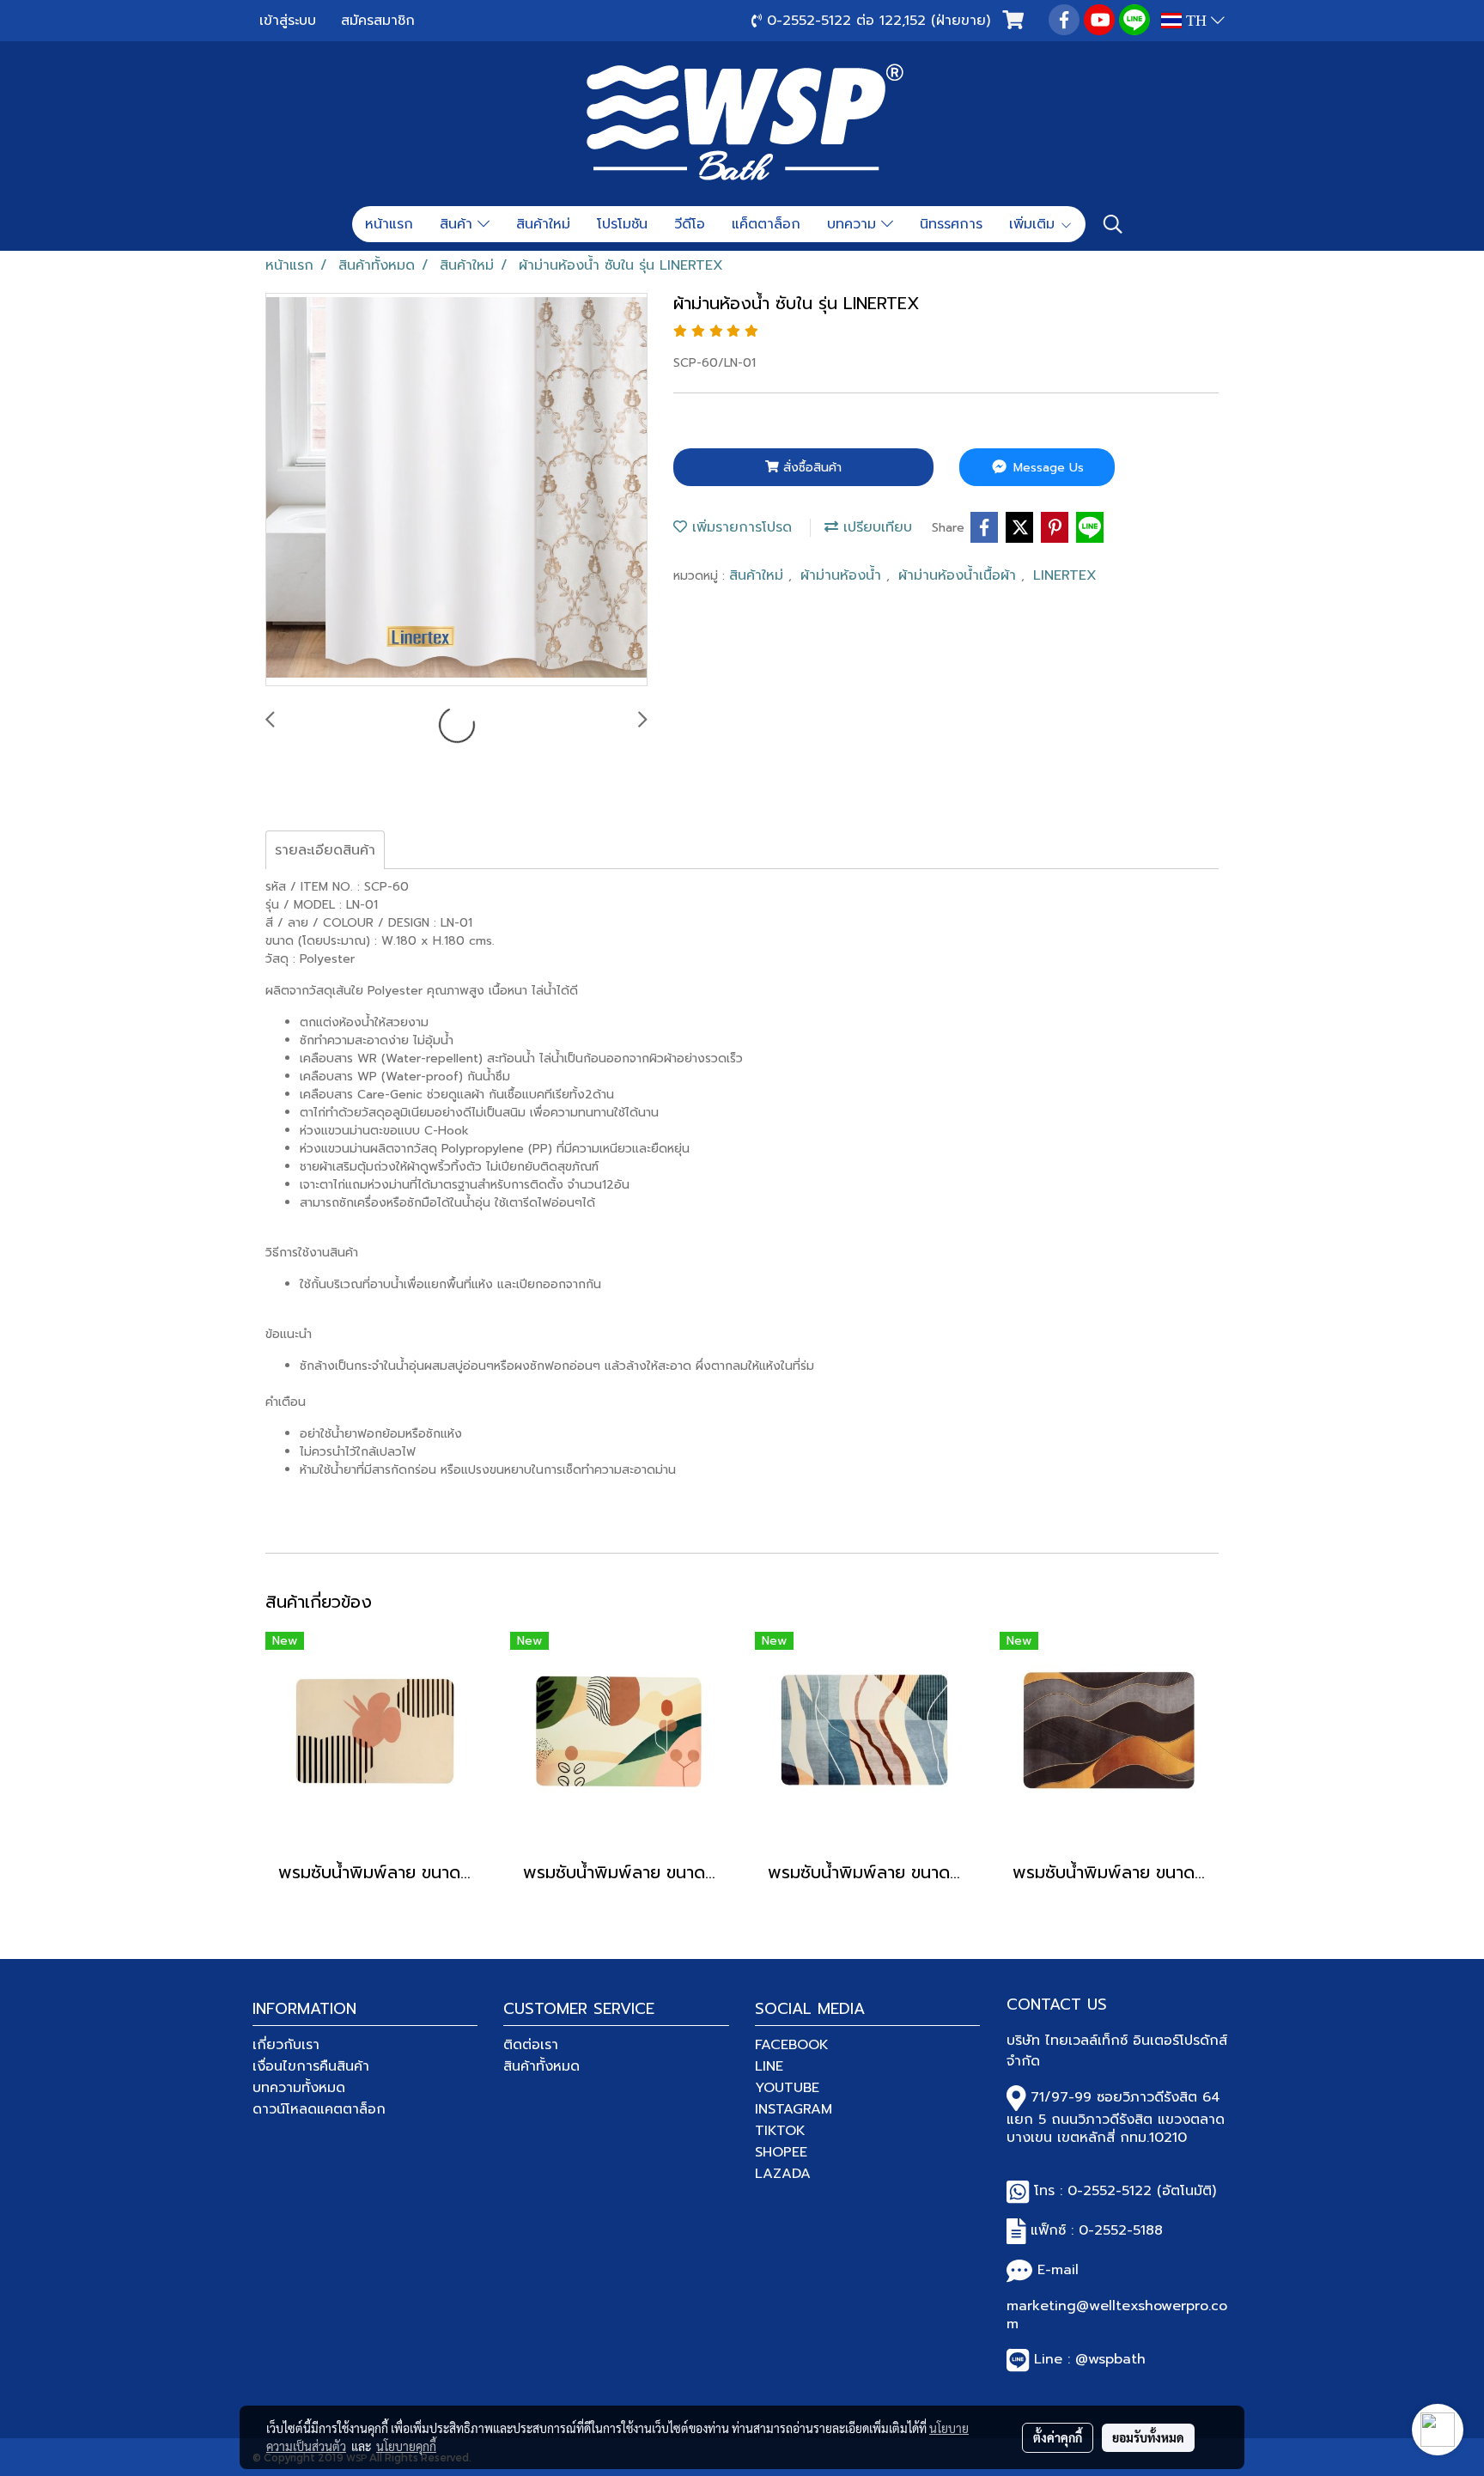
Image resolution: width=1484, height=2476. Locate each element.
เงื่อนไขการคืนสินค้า (311, 2066)
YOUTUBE (787, 2088)
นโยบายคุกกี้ (406, 2446)
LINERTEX (1065, 575)
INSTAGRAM (794, 2109)
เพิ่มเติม (1034, 224)
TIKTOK (780, 2131)
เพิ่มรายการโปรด (739, 527)
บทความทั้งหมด (299, 2088)
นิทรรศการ (951, 224)
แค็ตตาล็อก (766, 224)
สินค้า (459, 224)
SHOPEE (781, 2152)
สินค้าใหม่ (543, 224)
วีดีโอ (690, 224)
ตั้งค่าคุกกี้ (1058, 2437)
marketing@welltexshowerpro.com (1117, 2315)
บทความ (854, 224)
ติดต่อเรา (531, 2045)
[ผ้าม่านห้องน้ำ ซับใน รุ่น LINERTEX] (456, 490)
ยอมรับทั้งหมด (1148, 2437)
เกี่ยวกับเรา (286, 2045)
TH (1196, 21)
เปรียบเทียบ (875, 527)
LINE (769, 2066)
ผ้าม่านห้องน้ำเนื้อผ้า (960, 575)
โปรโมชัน (622, 224)
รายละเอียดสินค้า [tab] (325, 850)
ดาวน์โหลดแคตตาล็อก (319, 2109)
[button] (1113, 224)
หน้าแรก (389, 224)
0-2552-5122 (1110, 2191)
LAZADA (783, 2174)
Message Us (1046, 468)
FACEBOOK (792, 2045)
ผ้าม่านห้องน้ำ (843, 575)
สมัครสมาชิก (378, 21)
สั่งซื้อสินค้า (810, 468)
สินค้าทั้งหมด (541, 2066)
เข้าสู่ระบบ (288, 21)
